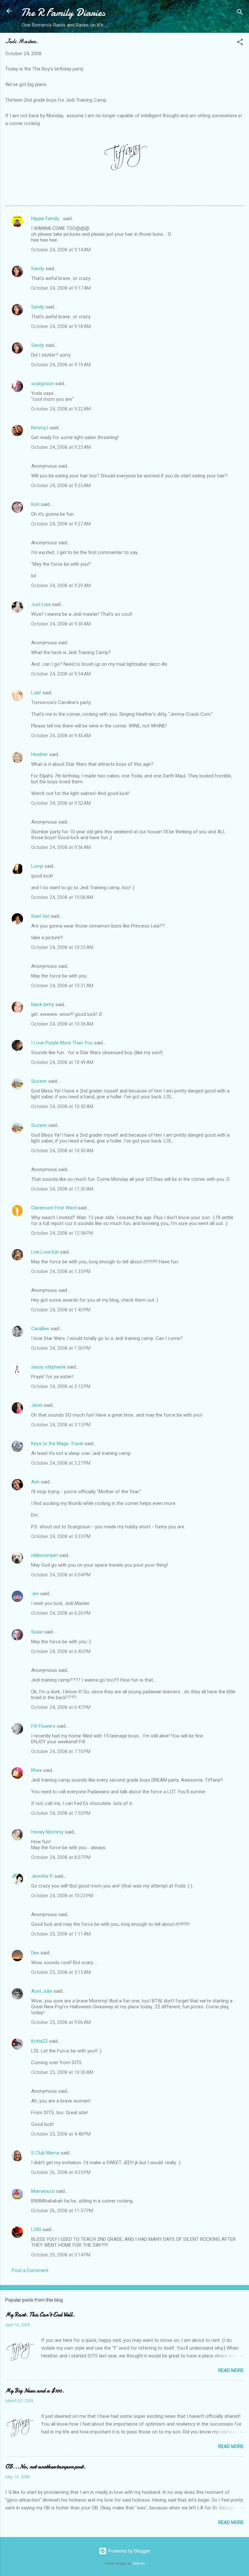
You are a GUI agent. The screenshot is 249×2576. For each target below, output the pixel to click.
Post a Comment (30, 2270)
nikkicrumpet (45, 1555)
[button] (240, 43)
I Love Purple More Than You (62, 1043)
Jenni (37, 1405)
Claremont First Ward (54, 1208)
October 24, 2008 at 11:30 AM (62, 1189)
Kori (35, 504)
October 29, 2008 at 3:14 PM (61, 2255)
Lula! (36, 693)
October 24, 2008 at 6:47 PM (61, 1707)
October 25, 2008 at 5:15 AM (61, 1972)
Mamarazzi (43, 2191)
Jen (35, 1594)
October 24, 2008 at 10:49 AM (62, 1062)
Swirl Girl (40, 916)
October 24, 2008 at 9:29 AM (61, 586)
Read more (231, 2370)
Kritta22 (39, 2041)
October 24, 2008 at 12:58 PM (62, 1233)
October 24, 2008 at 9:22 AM (61, 409)
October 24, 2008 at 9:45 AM (61, 736)
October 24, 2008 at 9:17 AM (61, 288)
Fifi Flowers (43, 1726)
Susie (37, 1632)
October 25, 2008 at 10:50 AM (62, 2072)
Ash (35, 1482)
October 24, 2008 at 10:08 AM (62, 897)
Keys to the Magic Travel (57, 1444)
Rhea (36, 1770)
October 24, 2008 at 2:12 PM (61, 1386)
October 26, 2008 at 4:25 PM (61, 2172)
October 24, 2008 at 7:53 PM (61, 1813)
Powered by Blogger (129, 2551)
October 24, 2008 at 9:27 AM (61, 524)
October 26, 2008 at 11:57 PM (62, 2211)
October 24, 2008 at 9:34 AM (61, 674)
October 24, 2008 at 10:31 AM (62, 986)
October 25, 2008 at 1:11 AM (61, 1934)
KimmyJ (40, 428)
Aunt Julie (42, 1991)
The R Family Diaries (63, 13)
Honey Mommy (47, 1832)
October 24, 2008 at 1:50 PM (61, 1348)
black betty (43, 1004)
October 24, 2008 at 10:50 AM (62, 1106)
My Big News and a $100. (35, 2391)
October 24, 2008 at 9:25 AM (61, 486)
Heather (40, 754)
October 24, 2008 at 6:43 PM (61, 1651)
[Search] (240, 13)
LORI (36, 2229)
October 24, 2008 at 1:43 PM (61, 1310)
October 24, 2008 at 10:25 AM (62, 947)
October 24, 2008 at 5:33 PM (61, 1536)
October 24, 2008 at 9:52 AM (61, 803)
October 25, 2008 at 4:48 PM (61, 2134)
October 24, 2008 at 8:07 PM (61, 1857)
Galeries (139, 2563)
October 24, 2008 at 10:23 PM (62, 1896)
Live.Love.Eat (45, 1252)
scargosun (42, 384)
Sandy (38, 269)
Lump (37, 866)
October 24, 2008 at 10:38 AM (62, 1024)
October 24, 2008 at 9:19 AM (61, 365)
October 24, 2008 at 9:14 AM (61, 250)
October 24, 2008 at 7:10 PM (61, 1751)
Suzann (39, 1081)
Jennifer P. (42, 1876)
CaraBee (40, 1329)
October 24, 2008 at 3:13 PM (61, 1425)
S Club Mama (45, 2153)
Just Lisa (41, 604)
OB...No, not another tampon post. (45, 2467)
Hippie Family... (46, 219)
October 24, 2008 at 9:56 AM (61, 847)
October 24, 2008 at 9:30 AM (61, 624)
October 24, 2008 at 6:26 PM (61, 1613)
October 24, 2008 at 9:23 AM (61, 447)
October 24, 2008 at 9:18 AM (61, 326)
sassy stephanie (48, 1367)
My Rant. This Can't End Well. (40, 2315)
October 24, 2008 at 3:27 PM (61, 1463)
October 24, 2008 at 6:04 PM (61, 1575)
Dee (35, 1953)
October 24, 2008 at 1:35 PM (61, 1271)
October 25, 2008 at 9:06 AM (61, 2022)
